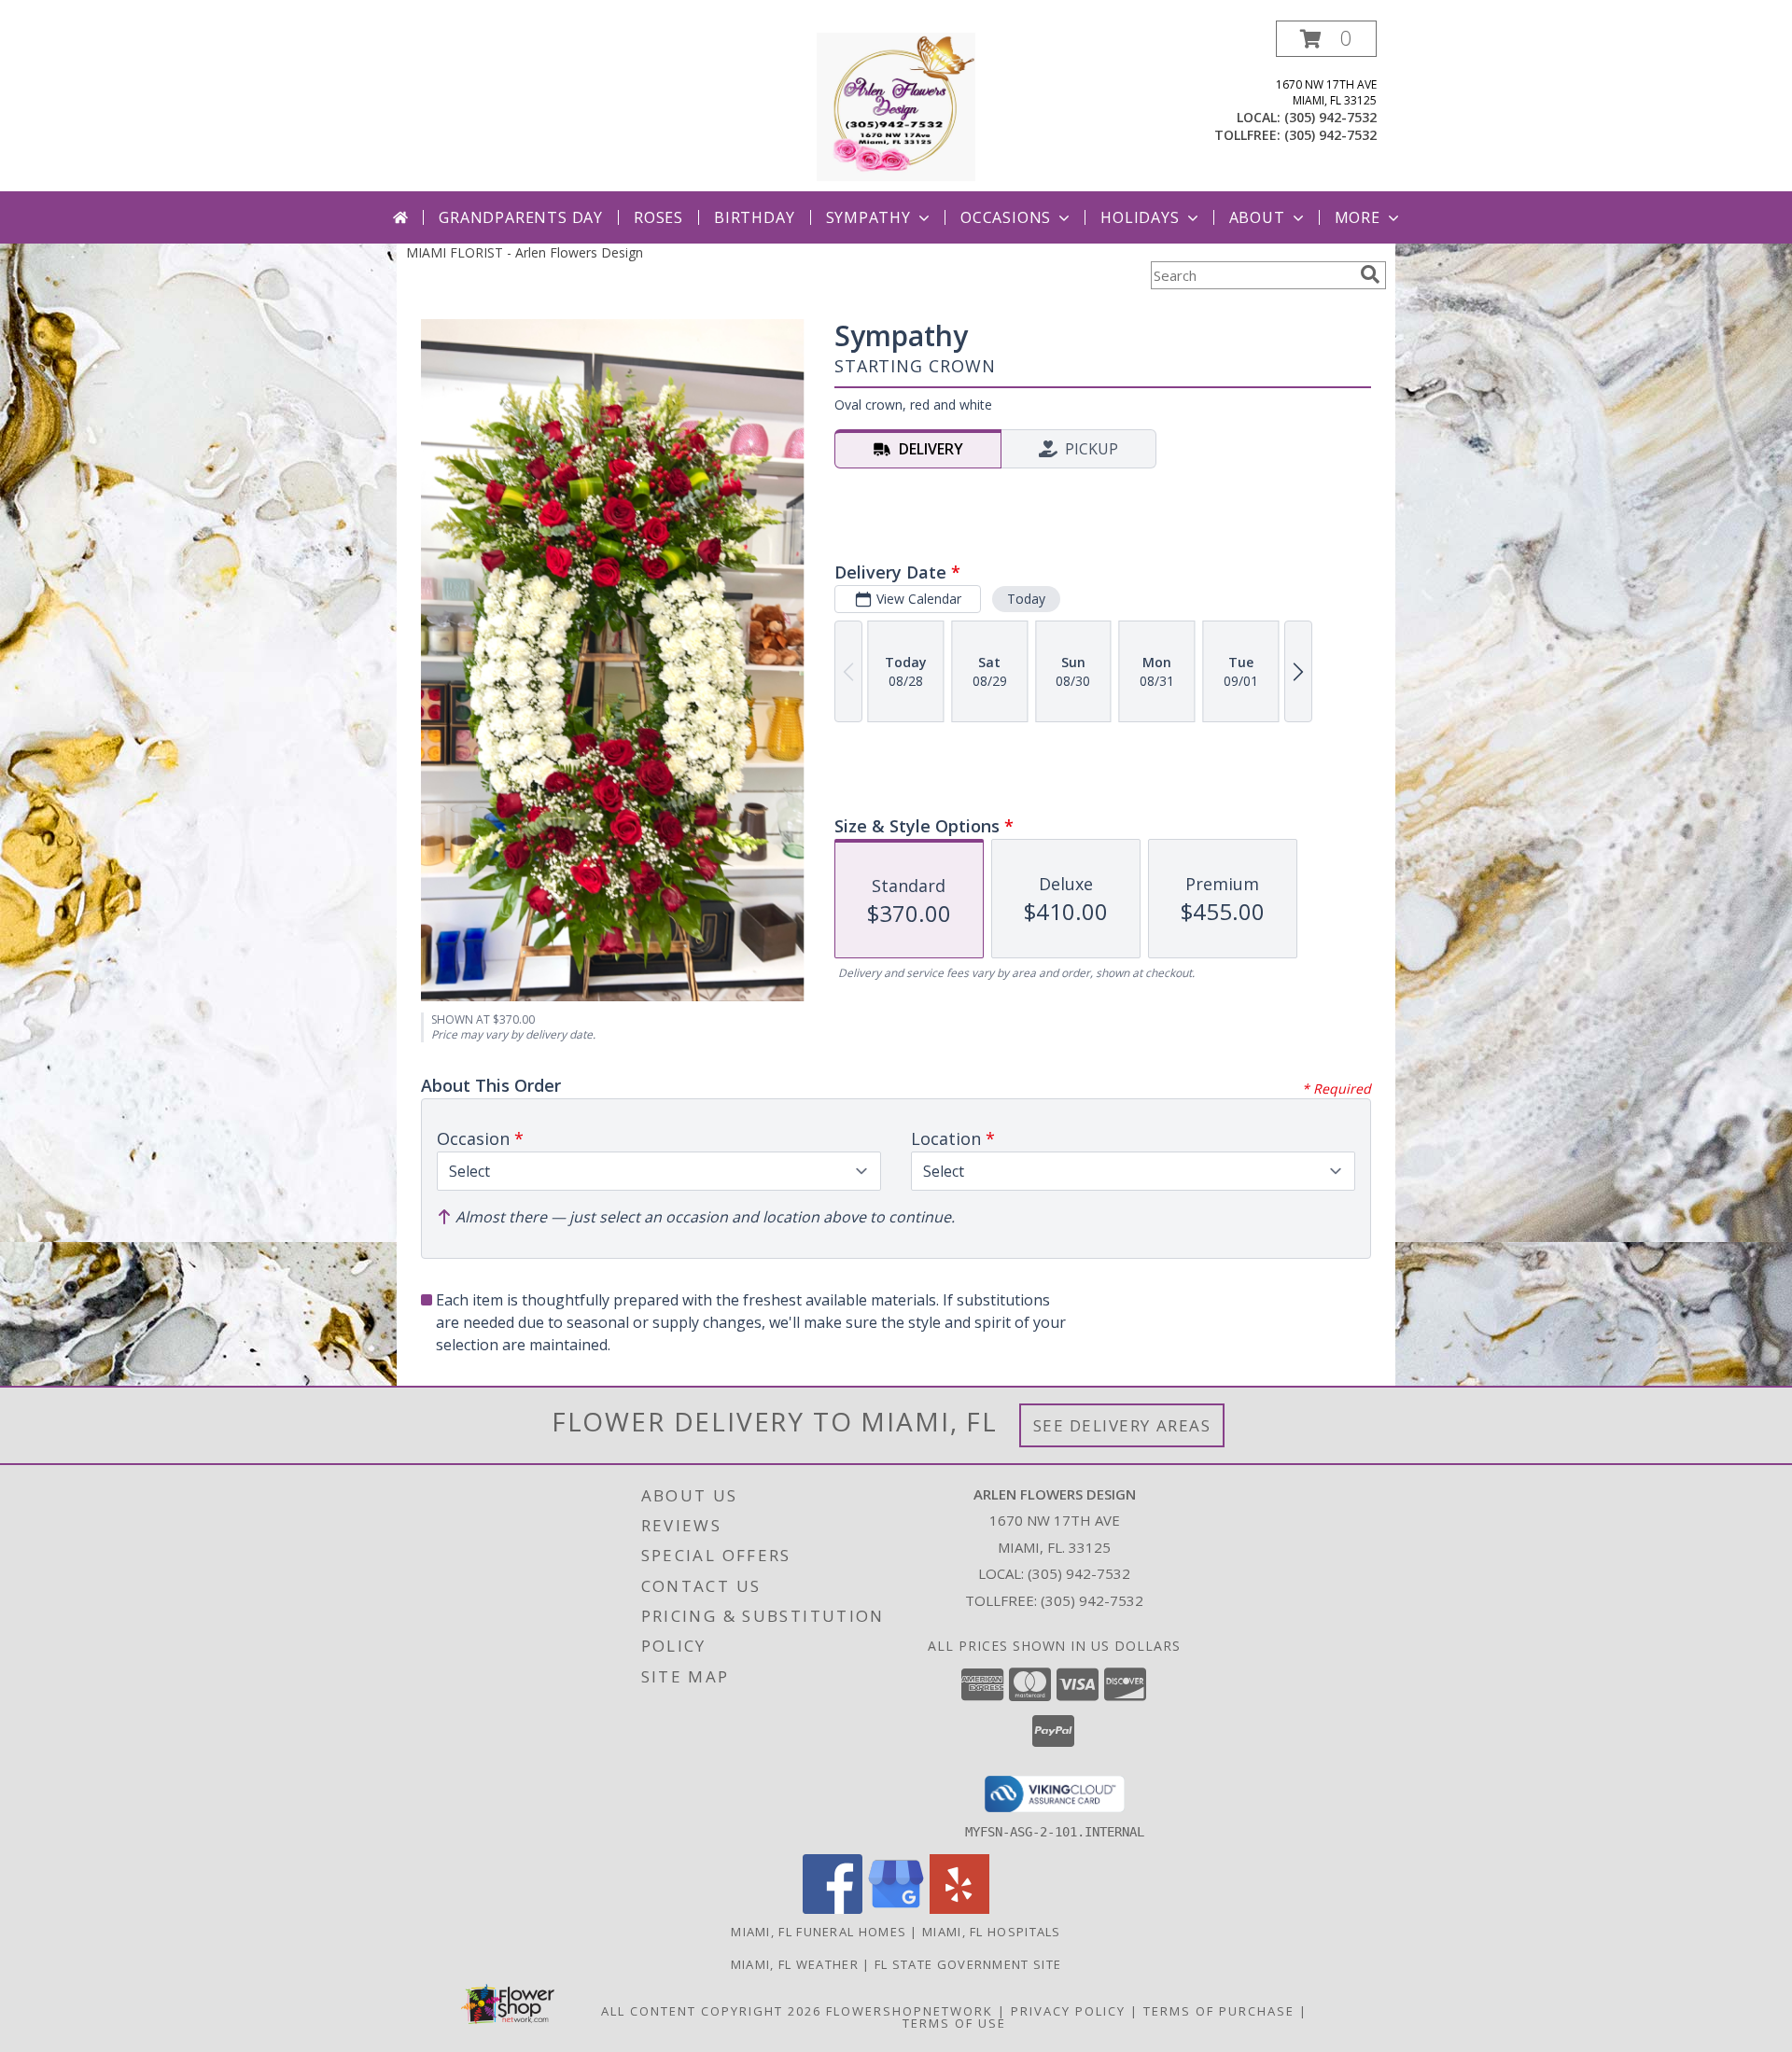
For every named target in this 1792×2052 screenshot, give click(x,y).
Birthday (754, 217)
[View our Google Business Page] (896, 1909)
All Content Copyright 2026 (711, 2011)
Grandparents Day (521, 217)
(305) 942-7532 (1330, 117)
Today (1026, 599)
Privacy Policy (1068, 2011)
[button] (1326, 39)
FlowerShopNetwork (910, 2011)
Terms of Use (954, 2023)
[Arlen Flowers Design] (896, 106)
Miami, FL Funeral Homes (819, 1932)
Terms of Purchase (1219, 2011)
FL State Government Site (968, 1964)
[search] (1370, 274)
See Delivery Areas (1122, 1425)
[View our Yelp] (959, 1909)
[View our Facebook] (833, 1909)
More (1358, 217)
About (1257, 217)
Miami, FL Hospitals (992, 1932)
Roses (658, 217)
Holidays (1140, 217)
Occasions (1006, 217)
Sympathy (868, 217)
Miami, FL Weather (795, 1964)
